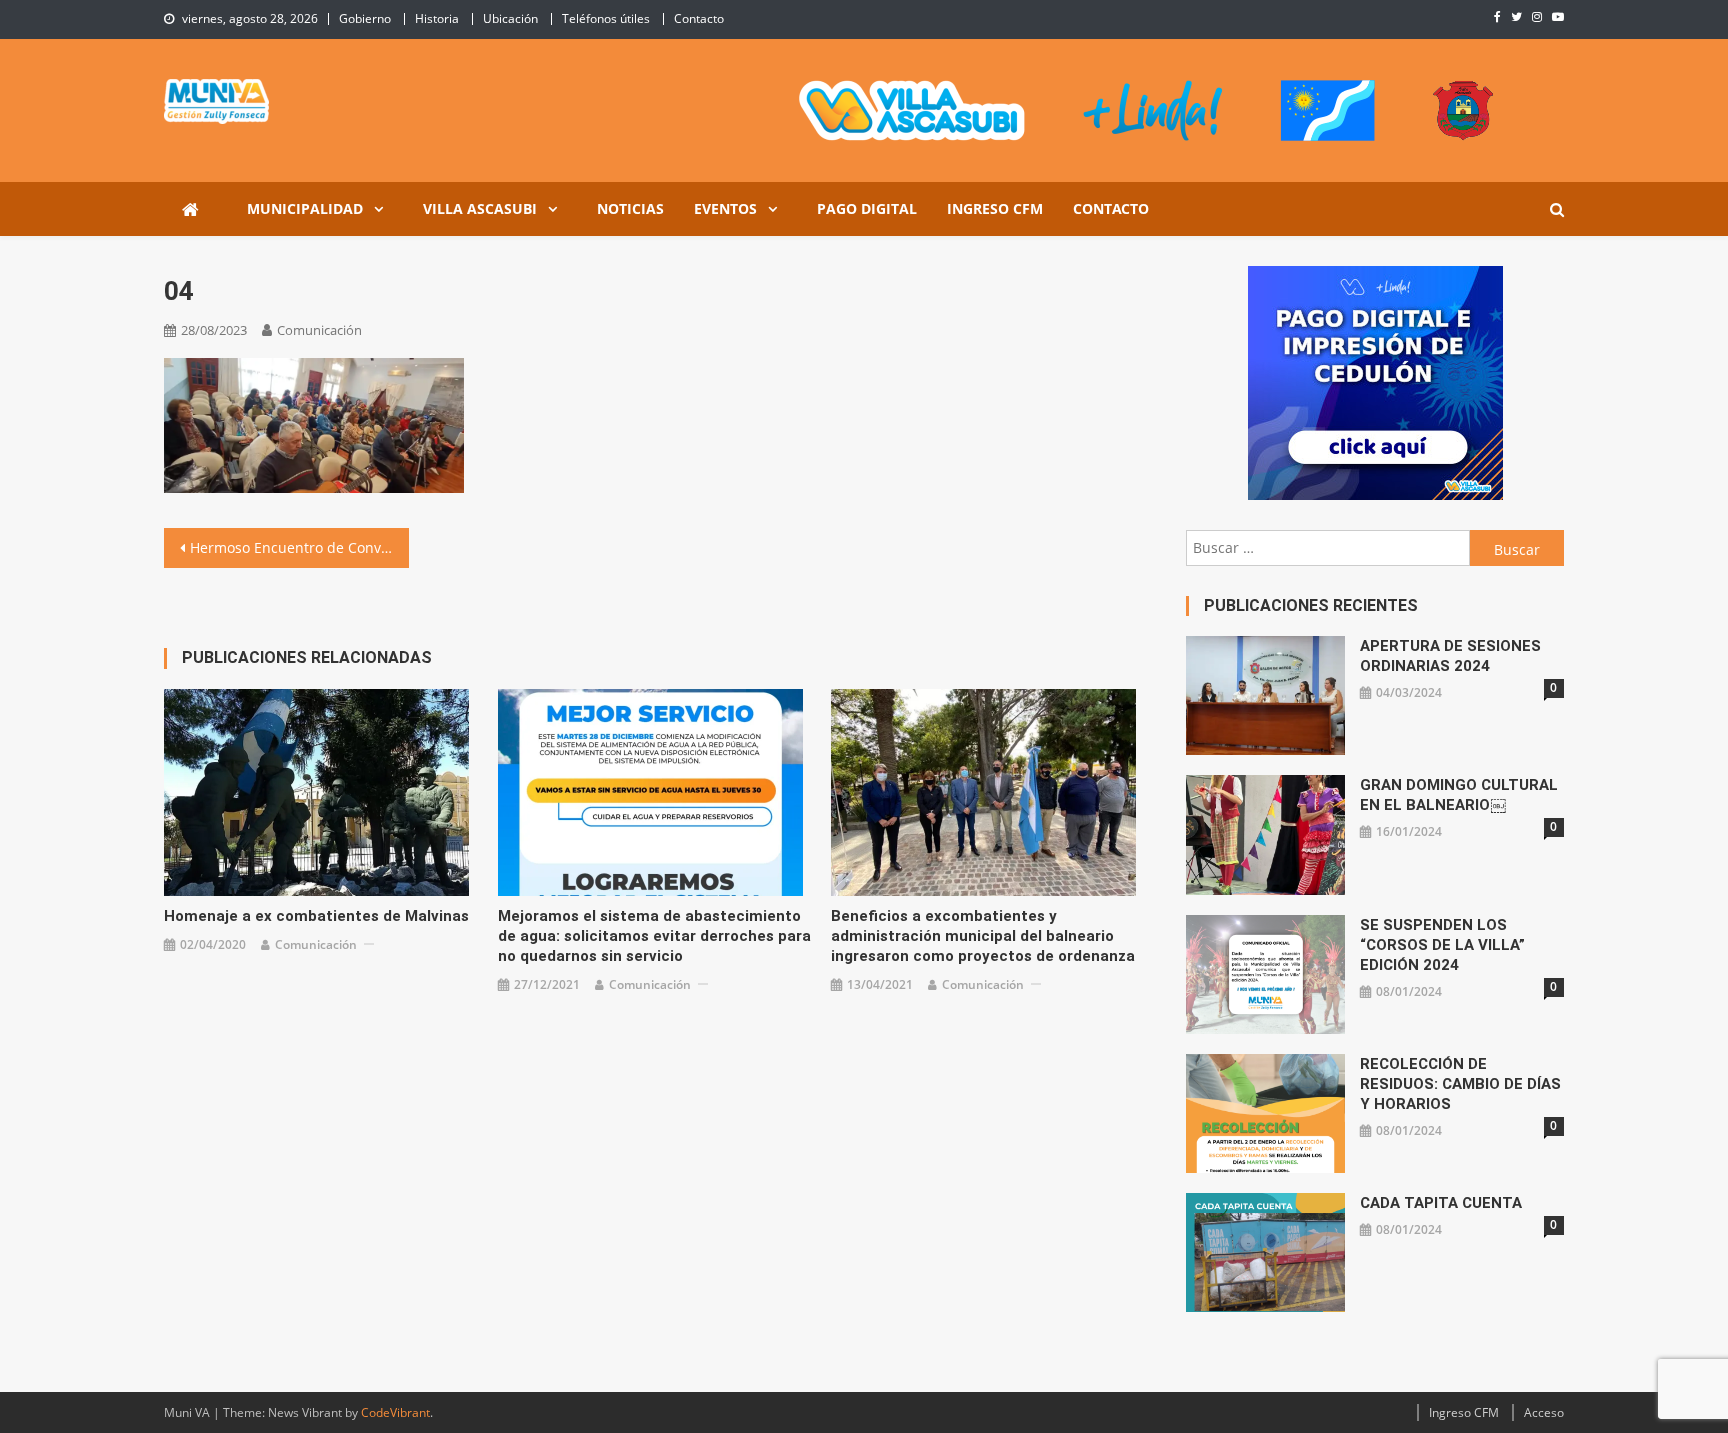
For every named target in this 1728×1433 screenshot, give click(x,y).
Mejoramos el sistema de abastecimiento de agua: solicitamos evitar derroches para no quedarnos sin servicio (654, 936)
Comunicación (319, 330)
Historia (437, 18)
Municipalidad (305, 208)
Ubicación (510, 18)
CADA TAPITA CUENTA (1441, 1203)
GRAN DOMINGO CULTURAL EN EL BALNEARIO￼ (1459, 795)
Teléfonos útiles (606, 18)
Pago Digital (867, 208)
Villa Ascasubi (480, 208)
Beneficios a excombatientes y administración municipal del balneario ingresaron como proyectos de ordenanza (983, 936)
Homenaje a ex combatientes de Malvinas (316, 916)
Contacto (699, 18)
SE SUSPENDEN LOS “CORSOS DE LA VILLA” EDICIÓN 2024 (1442, 945)
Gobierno (365, 18)
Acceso (1544, 1412)
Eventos (725, 208)
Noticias (630, 208)
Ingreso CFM (995, 208)
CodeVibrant (395, 1412)
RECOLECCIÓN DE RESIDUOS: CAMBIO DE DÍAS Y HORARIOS (1460, 1084)
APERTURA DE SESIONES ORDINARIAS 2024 (1450, 656)
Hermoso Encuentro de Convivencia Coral (299, 547)
